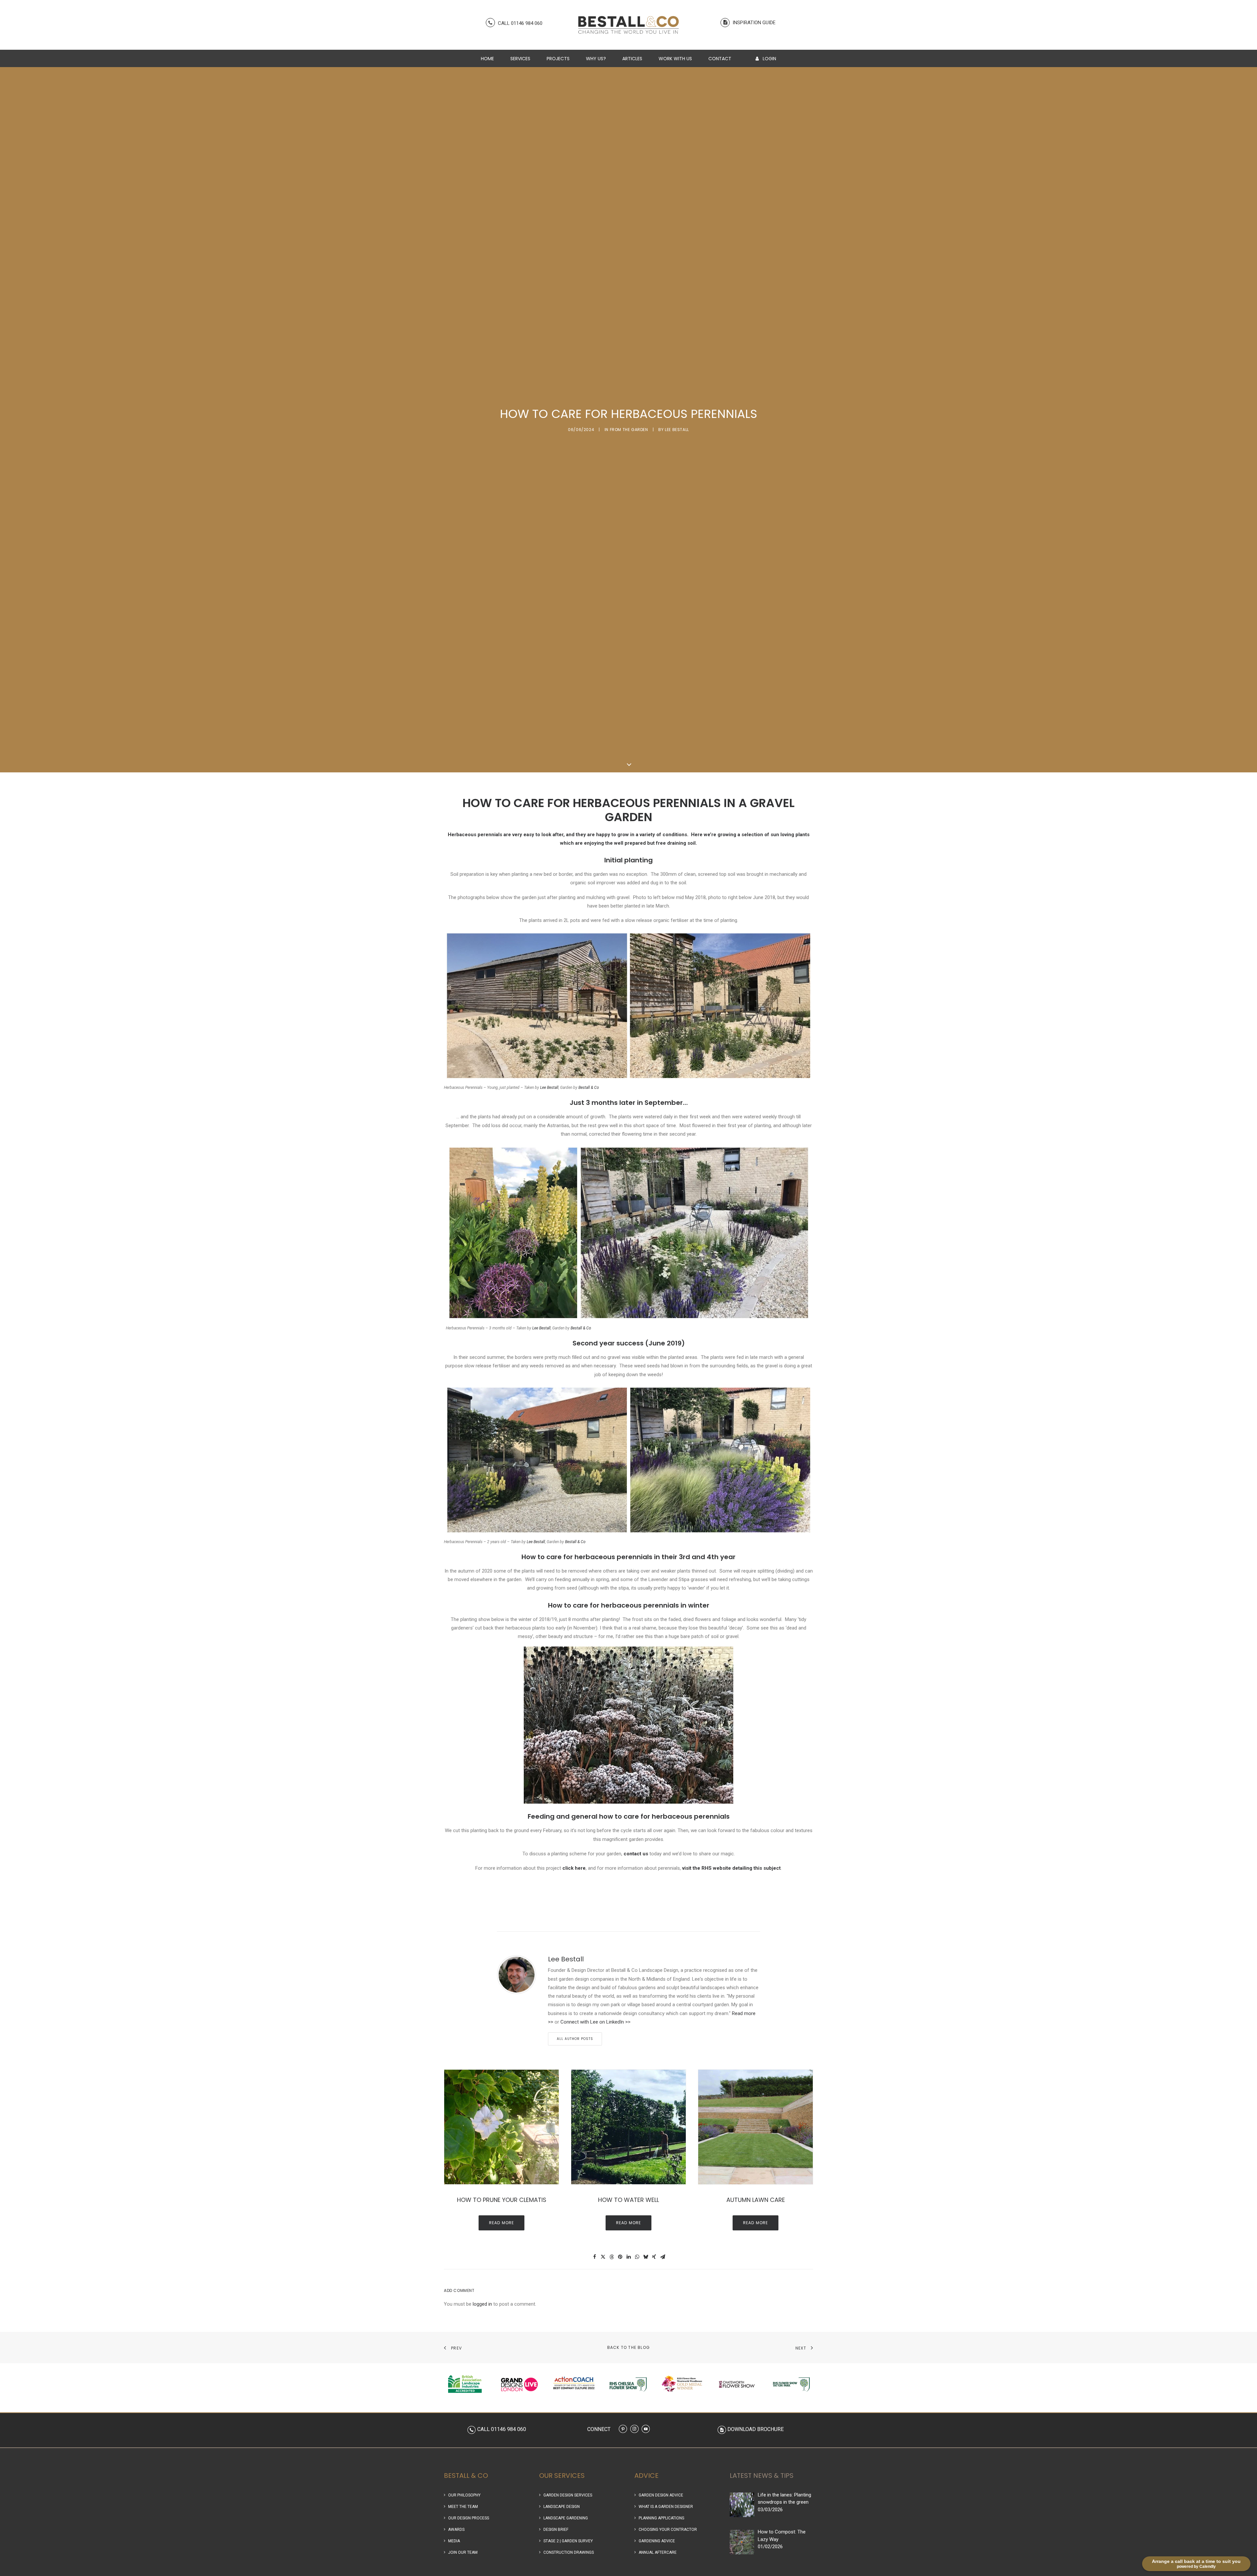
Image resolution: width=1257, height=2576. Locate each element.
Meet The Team (463, 2507)
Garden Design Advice (661, 2495)
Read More (502, 2223)
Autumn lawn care (756, 2200)
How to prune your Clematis (502, 2200)
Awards (456, 2530)
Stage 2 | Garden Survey (568, 2541)
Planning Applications (661, 2518)
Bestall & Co (589, 1088)
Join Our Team (463, 2552)
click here (574, 1868)
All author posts (575, 2039)
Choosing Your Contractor (668, 2530)
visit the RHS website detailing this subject (731, 1868)
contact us (636, 1854)
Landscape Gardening (566, 2518)
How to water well (628, 2200)
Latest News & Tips (762, 2476)
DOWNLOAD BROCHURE (756, 2429)
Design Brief (556, 2530)
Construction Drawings (569, 2552)
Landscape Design (562, 2507)
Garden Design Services (568, 2495)
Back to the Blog (628, 2347)
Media (454, 2541)
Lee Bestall (677, 430)
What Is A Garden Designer (666, 2507)
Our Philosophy (464, 2495)
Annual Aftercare (658, 2552)
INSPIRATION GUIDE (753, 23)
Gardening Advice (657, 2541)
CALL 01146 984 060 (519, 23)
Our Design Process (469, 2518)
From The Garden (629, 430)
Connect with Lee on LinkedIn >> (595, 2022)
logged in (482, 2304)
